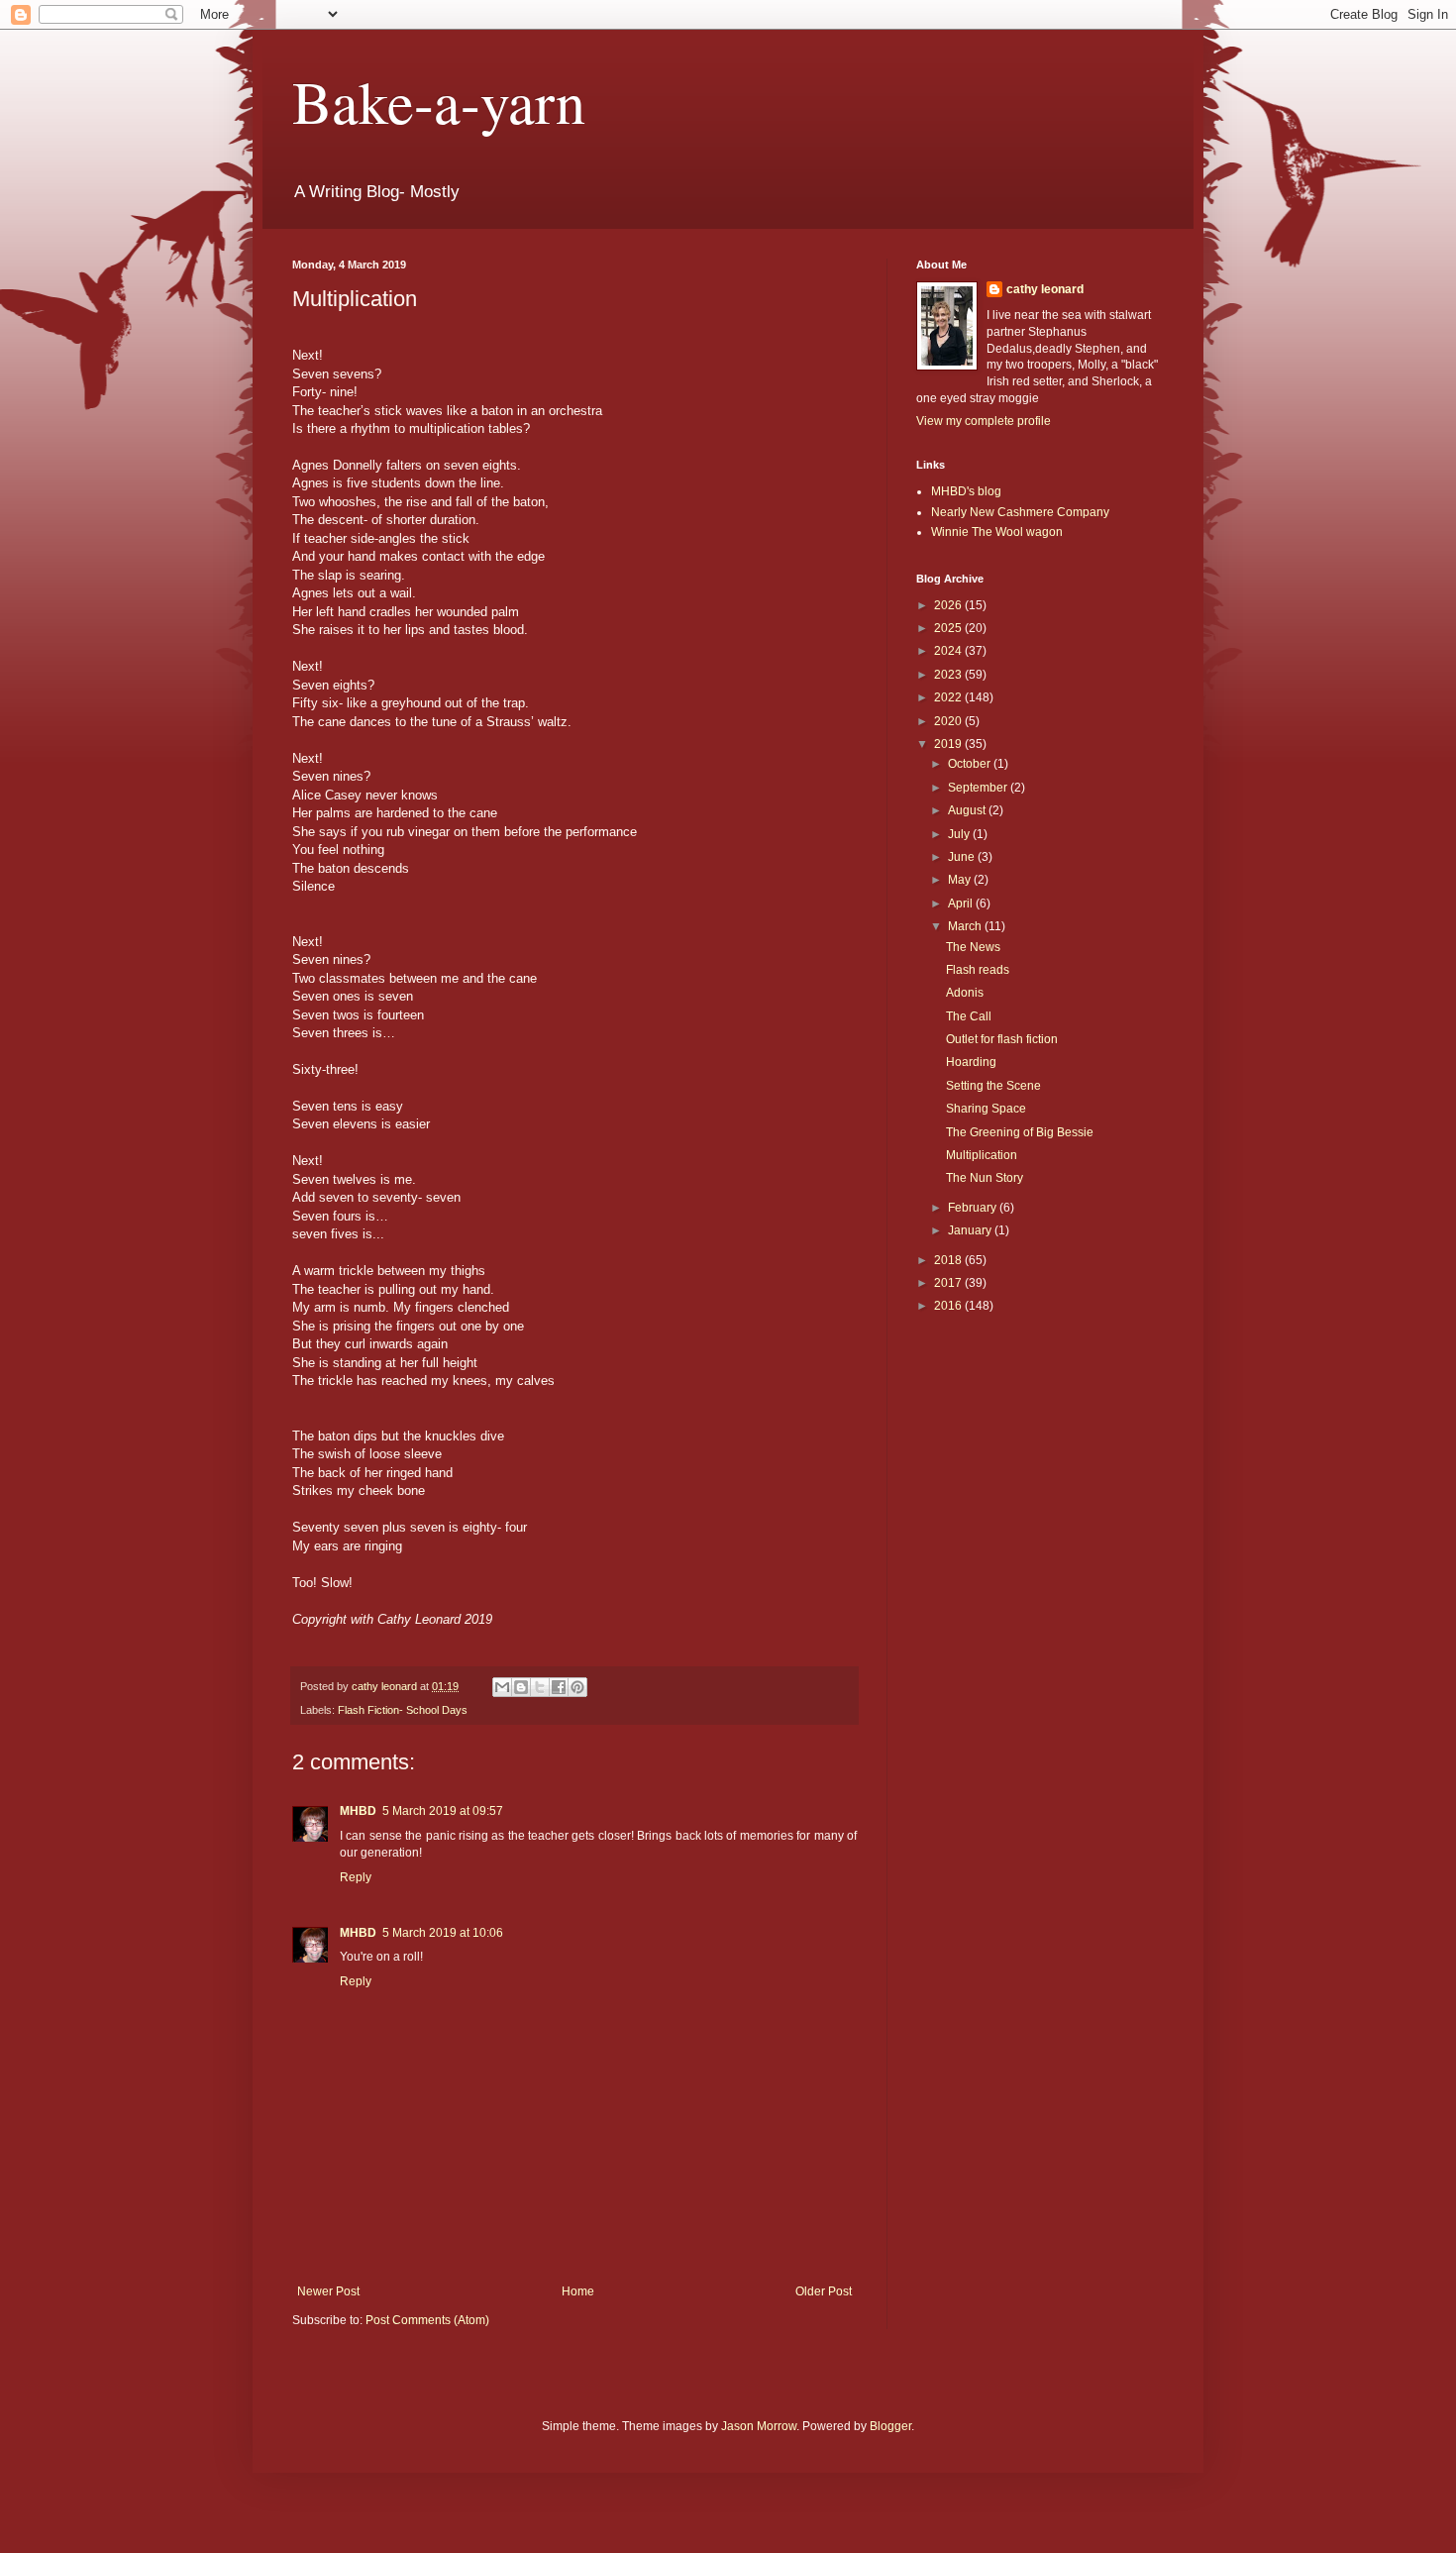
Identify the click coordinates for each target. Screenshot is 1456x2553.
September (979, 788)
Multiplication (982, 1155)
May (961, 880)
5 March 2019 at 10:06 (443, 1933)
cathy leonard (1045, 289)
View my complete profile (984, 421)
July (960, 834)
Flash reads (978, 970)
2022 (949, 697)
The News (973, 947)
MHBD (358, 1811)
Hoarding (971, 1062)
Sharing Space (986, 1109)
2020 (949, 721)
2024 (949, 651)
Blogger (890, 2426)
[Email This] (502, 1687)
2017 (949, 1283)
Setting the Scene (993, 1086)
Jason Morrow (759, 2426)
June (963, 857)
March (966, 926)
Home (578, 2291)
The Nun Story (985, 1178)
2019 (949, 744)
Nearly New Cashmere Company (1020, 512)
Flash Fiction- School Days (403, 1710)
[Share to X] (540, 1687)
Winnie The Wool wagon (997, 532)
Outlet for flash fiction (1002, 1039)
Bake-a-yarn (439, 101)
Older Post (824, 2291)
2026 (949, 605)
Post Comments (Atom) (427, 2320)
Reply (356, 1877)
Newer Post (328, 2291)
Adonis (965, 993)
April (962, 904)
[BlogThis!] (521, 1687)
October (971, 764)
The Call (969, 1016)
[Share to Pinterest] (577, 1687)
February (974, 1208)
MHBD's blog (966, 491)
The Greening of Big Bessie (1020, 1132)
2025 (949, 628)
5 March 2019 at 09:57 (443, 1811)
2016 (949, 1306)
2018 (949, 1260)
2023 (949, 675)
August (968, 810)
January (971, 1230)
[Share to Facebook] (559, 1687)
